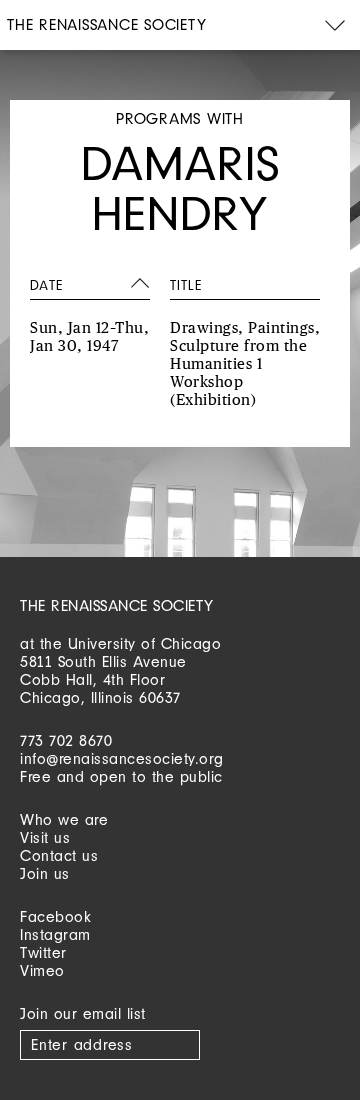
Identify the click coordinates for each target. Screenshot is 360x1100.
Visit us (45, 837)
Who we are (64, 819)
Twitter (43, 952)
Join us (45, 873)
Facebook (55, 916)
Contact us (59, 855)
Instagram (55, 934)
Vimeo (42, 970)
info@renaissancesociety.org (122, 758)
